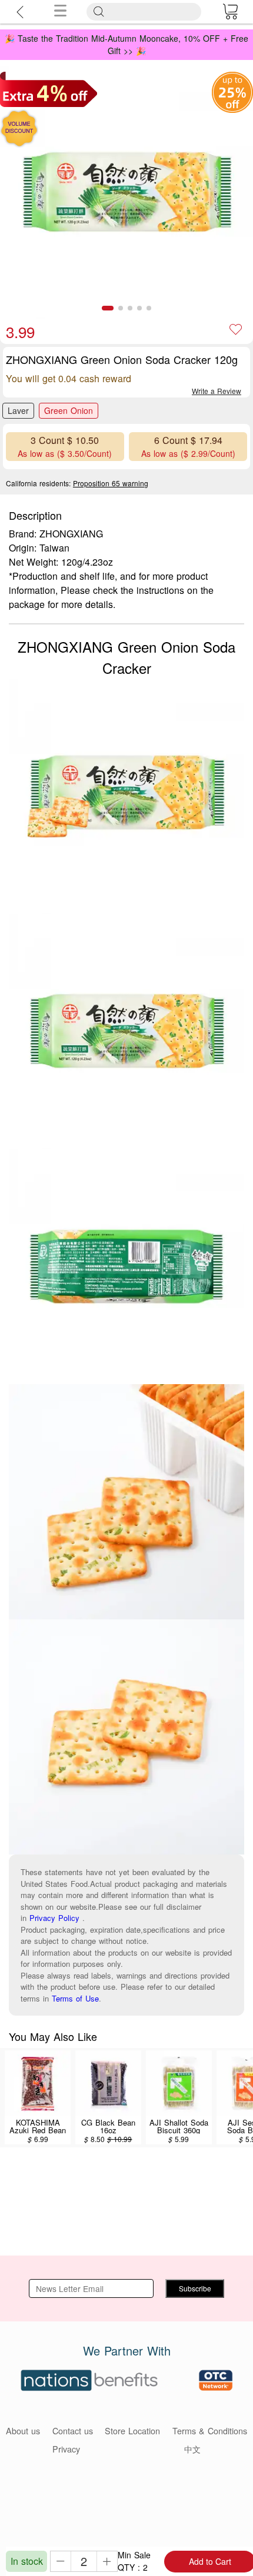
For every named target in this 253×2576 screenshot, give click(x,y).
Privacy (66, 2449)
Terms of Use (75, 1998)
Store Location (132, 2430)
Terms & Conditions (210, 2430)
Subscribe (195, 2288)
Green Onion (69, 410)
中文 (192, 2449)
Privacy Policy (54, 1918)
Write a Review (217, 391)
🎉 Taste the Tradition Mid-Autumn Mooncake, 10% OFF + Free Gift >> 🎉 (126, 44)
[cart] (230, 12)
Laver (18, 410)
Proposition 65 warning (111, 483)
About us (23, 2430)
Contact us (73, 2430)
